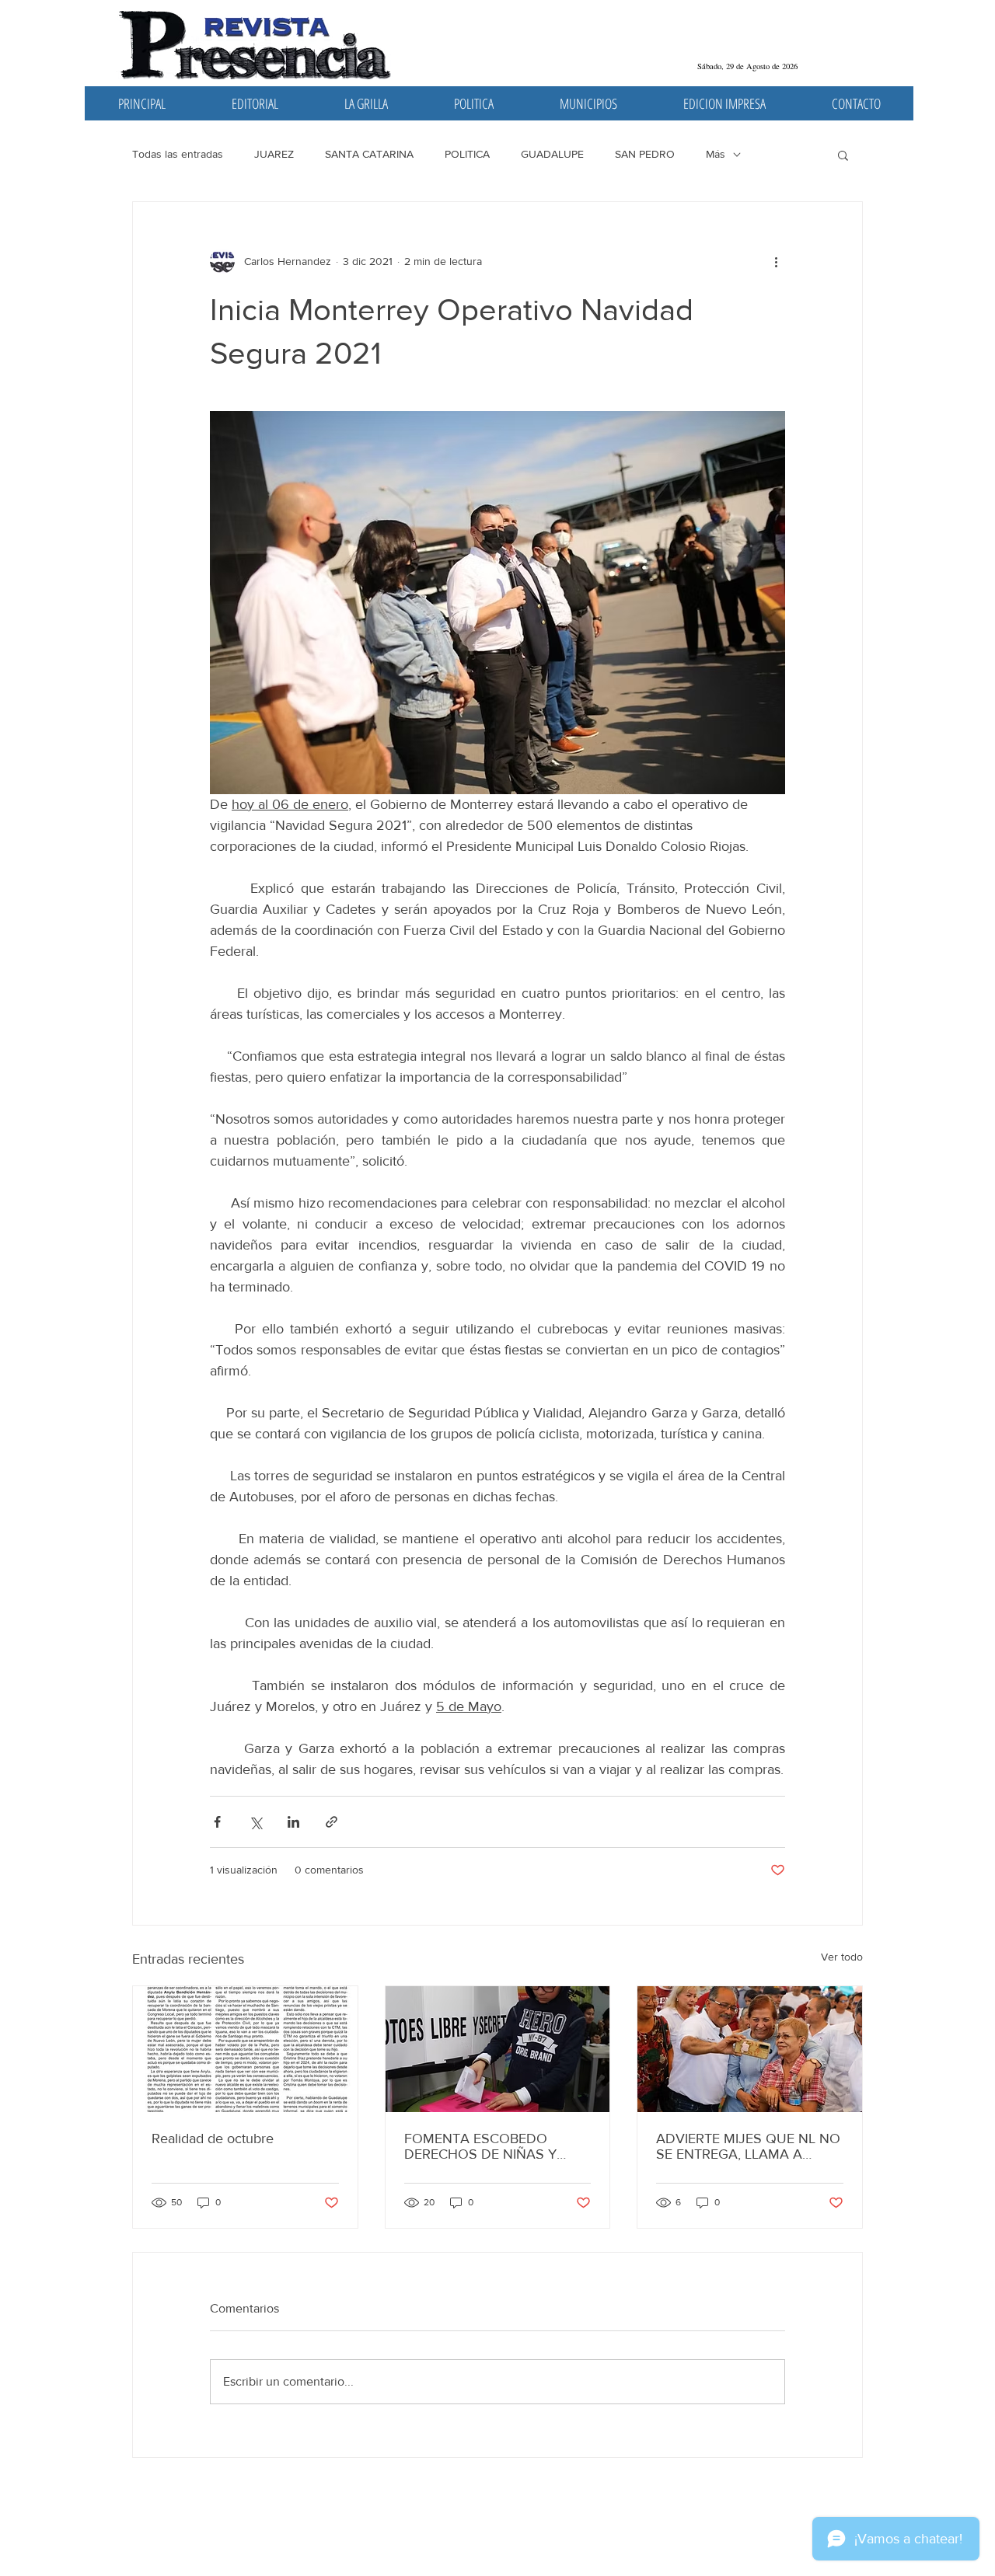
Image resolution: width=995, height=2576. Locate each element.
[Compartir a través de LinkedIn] (293, 1822)
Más (716, 154)
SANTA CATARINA (369, 154)
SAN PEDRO (645, 154)
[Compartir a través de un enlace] (332, 1822)
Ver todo (842, 1957)
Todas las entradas (178, 154)
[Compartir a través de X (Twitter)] (255, 1822)
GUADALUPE (552, 154)
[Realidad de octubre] (245, 2049)
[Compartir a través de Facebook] (217, 1822)
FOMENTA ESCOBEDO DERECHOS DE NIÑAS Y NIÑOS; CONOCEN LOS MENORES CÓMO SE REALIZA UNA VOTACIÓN (485, 2146)
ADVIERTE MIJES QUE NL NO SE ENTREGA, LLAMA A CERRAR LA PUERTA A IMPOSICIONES (748, 2146)
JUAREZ (274, 154)
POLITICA (467, 154)
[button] (843, 155)
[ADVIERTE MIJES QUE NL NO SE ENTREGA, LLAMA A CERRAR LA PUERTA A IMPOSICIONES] (750, 2049)
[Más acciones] (776, 261)
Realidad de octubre (213, 2139)
